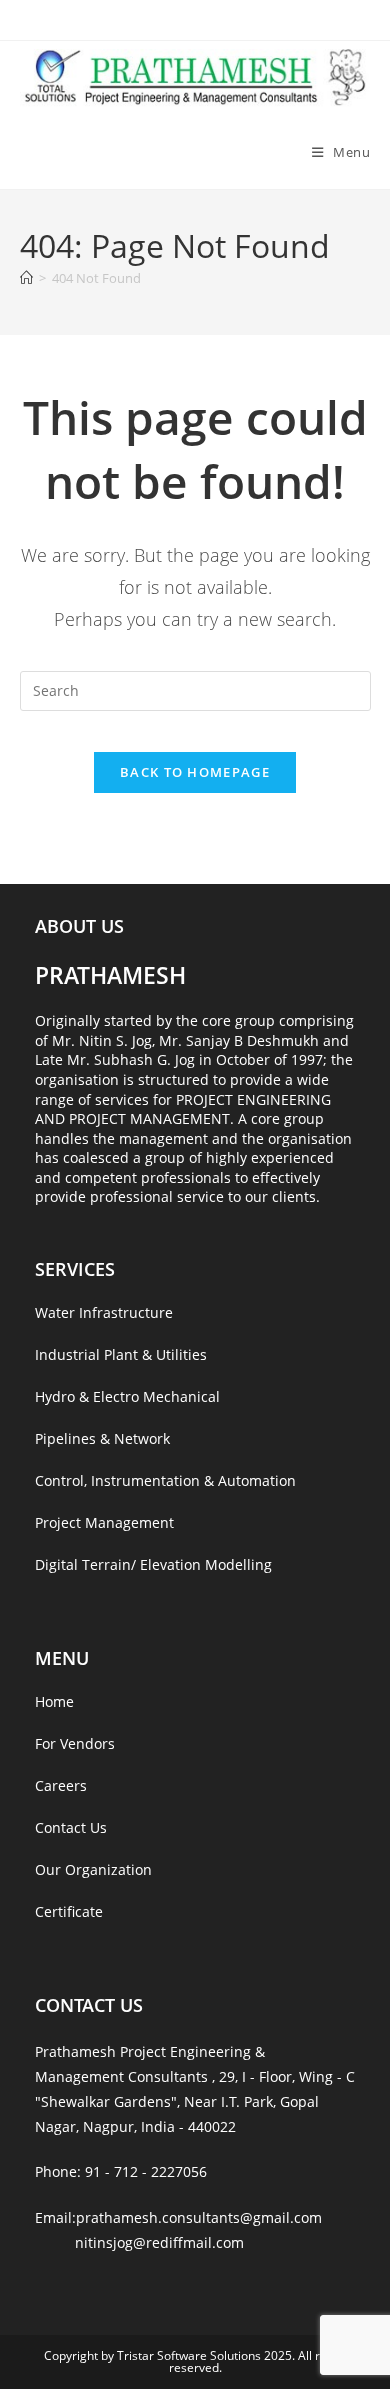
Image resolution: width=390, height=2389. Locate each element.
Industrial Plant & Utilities (121, 1354)
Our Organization (93, 1869)
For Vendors (75, 1743)
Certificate (69, 1911)
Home (54, 1701)
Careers (61, 1785)
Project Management (104, 1522)
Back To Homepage (195, 772)
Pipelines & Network (102, 1438)
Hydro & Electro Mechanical (127, 1396)
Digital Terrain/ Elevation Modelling (153, 1564)
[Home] (26, 278)
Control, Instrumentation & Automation (165, 1480)
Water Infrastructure (104, 1312)
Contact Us (71, 1827)
